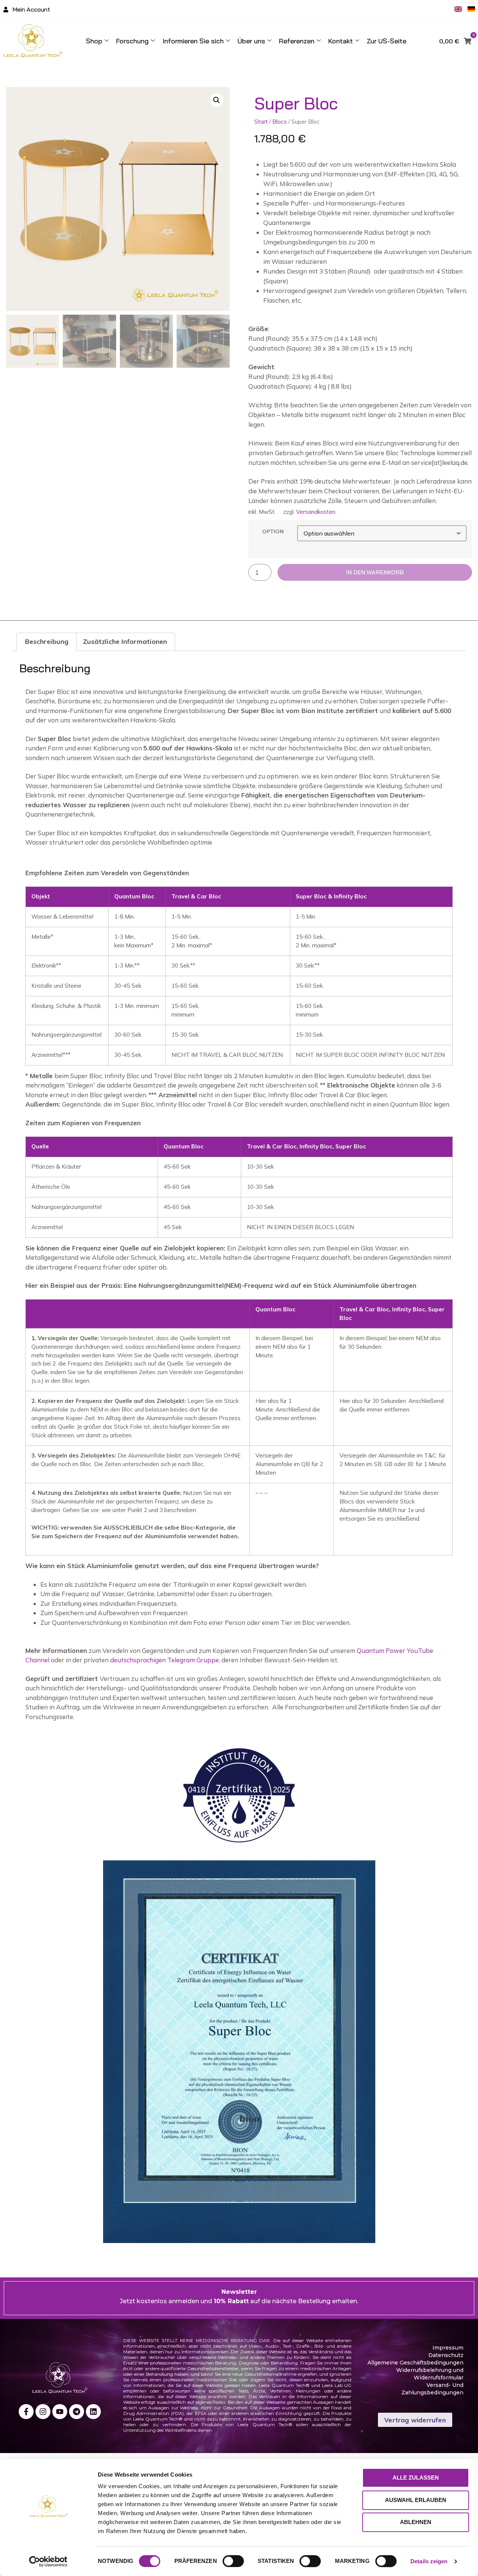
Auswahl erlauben (416, 2500)
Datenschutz (446, 2355)
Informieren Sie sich (193, 41)
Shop (94, 41)
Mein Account (31, 9)
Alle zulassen (416, 2478)
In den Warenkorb (375, 572)
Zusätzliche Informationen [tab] (125, 641)
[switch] (233, 2561)
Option (273, 531)
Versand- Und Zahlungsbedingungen (432, 2389)
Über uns (251, 41)
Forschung (132, 41)
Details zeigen (429, 2561)
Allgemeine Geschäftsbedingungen (415, 2363)
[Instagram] (43, 2412)
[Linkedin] (93, 2412)
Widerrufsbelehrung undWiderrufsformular (430, 2374)
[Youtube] (60, 2412)
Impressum (448, 2348)
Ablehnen (416, 2522)
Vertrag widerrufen (415, 2420)
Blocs (280, 121)
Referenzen (297, 41)
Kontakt (341, 41)
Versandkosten (316, 512)
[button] (217, 100)
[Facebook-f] (26, 2412)
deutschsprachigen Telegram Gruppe (164, 1660)
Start (261, 121)
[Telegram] (77, 2412)
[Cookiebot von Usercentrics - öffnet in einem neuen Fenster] (48, 2561)
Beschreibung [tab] (47, 641)
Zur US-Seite (387, 41)
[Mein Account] (6, 10)
